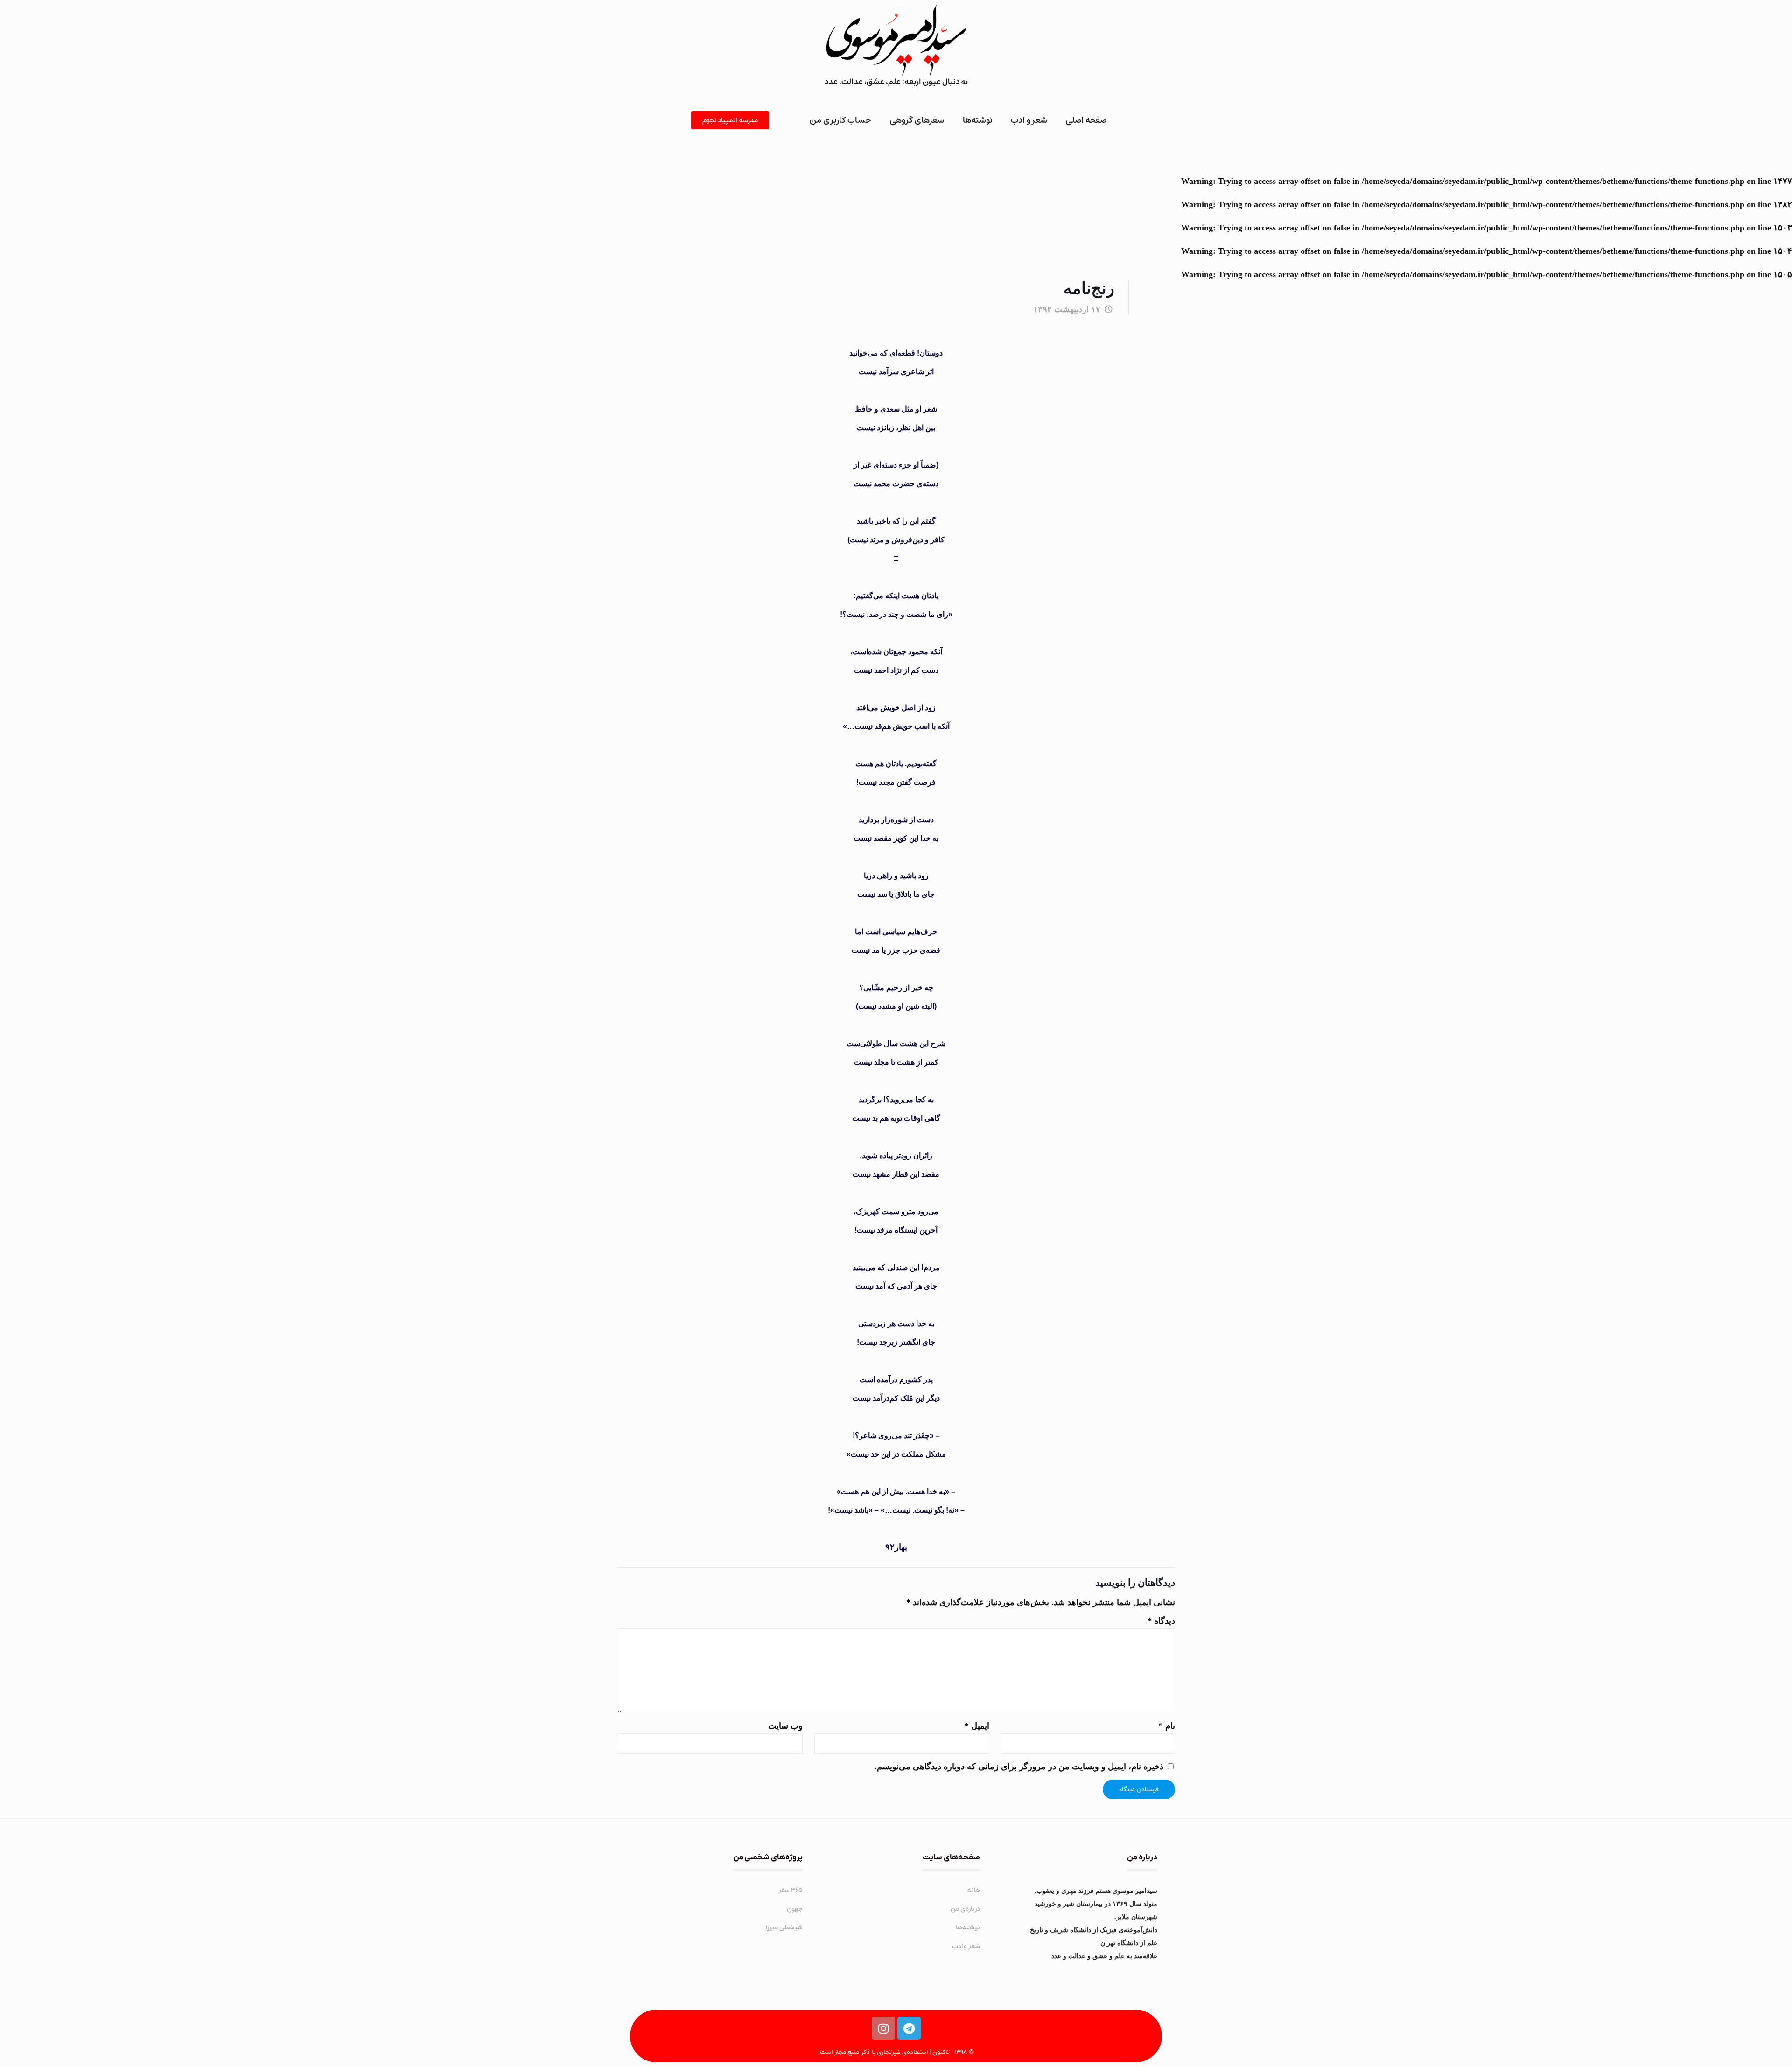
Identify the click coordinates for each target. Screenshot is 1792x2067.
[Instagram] (883, 2028)
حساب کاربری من (840, 120)
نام (1167, 1726)
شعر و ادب (1029, 120)
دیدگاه (1161, 1621)
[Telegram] (909, 2028)
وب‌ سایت (785, 1726)
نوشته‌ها (977, 120)
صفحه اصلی (1086, 120)
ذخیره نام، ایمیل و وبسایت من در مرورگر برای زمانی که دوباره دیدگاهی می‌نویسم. (1019, 1767)
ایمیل (977, 1726)
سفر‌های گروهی (917, 120)
